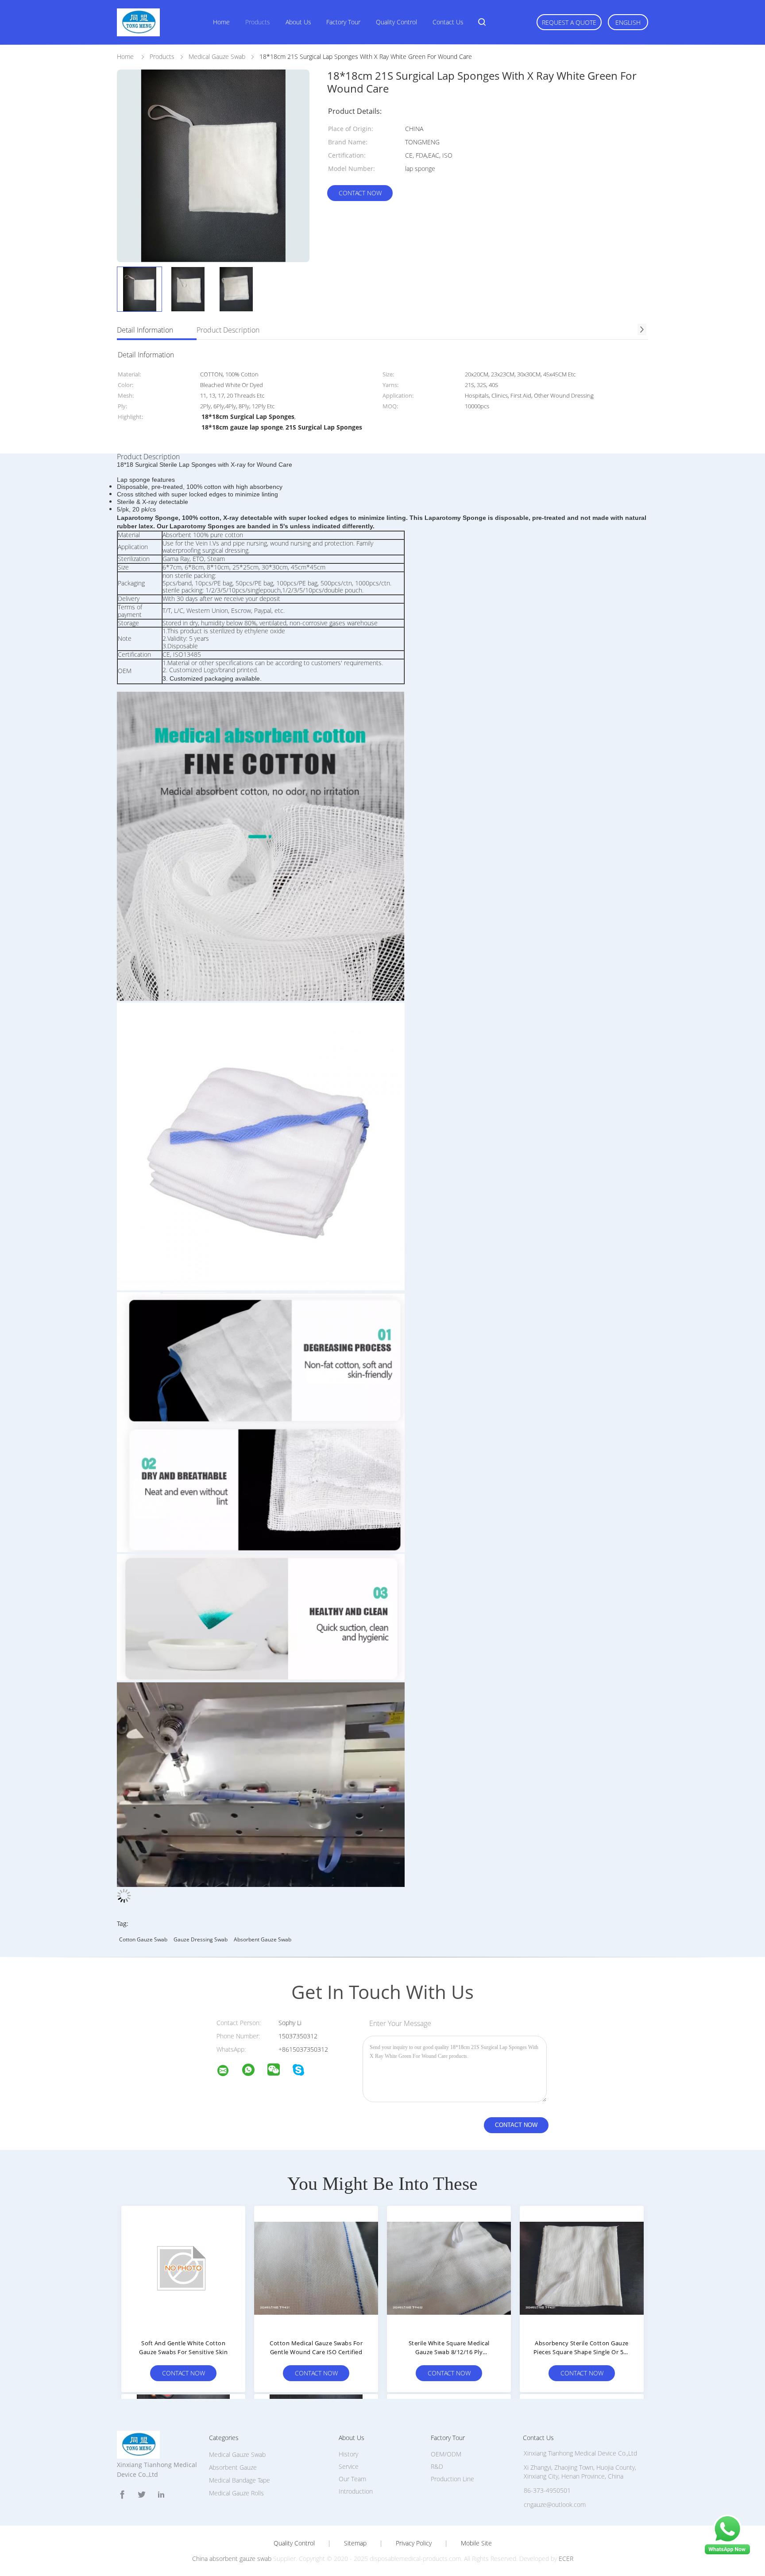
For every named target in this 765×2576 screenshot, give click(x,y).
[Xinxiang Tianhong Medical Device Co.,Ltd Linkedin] (161, 2495)
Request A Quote (569, 22)
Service (349, 2466)
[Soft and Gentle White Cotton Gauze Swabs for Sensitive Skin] (183, 2268)
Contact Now (360, 193)
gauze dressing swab (201, 1939)
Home (221, 22)
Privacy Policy (414, 2543)
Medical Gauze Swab (237, 2454)
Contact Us (448, 22)
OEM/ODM (446, 2454)
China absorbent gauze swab (232, 2559)
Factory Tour (343, 22)
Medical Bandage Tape (240, 2480)
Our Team (352, 2479)
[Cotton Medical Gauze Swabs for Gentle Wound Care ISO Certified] (316, 2268)
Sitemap (355, 2543)
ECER (566, 2559)
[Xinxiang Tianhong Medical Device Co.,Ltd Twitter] (142, 2495)
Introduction (356, 2491)
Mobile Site (476, 2543)
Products (258, 22)
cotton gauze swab (143, 1939)
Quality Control (396, 22)
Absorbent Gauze (233, 2467)
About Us (298, 22)
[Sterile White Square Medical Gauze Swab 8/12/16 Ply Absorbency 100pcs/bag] (449, 2268)
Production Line (452, 2479)
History (348, 2454)
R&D (437, 2466)
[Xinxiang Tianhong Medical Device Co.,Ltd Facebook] (122, 2495)
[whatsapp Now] (727, 2554)
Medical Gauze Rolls (236, 2493)
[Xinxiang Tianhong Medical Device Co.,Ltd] (228, 2072)
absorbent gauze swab (263, 1939)
